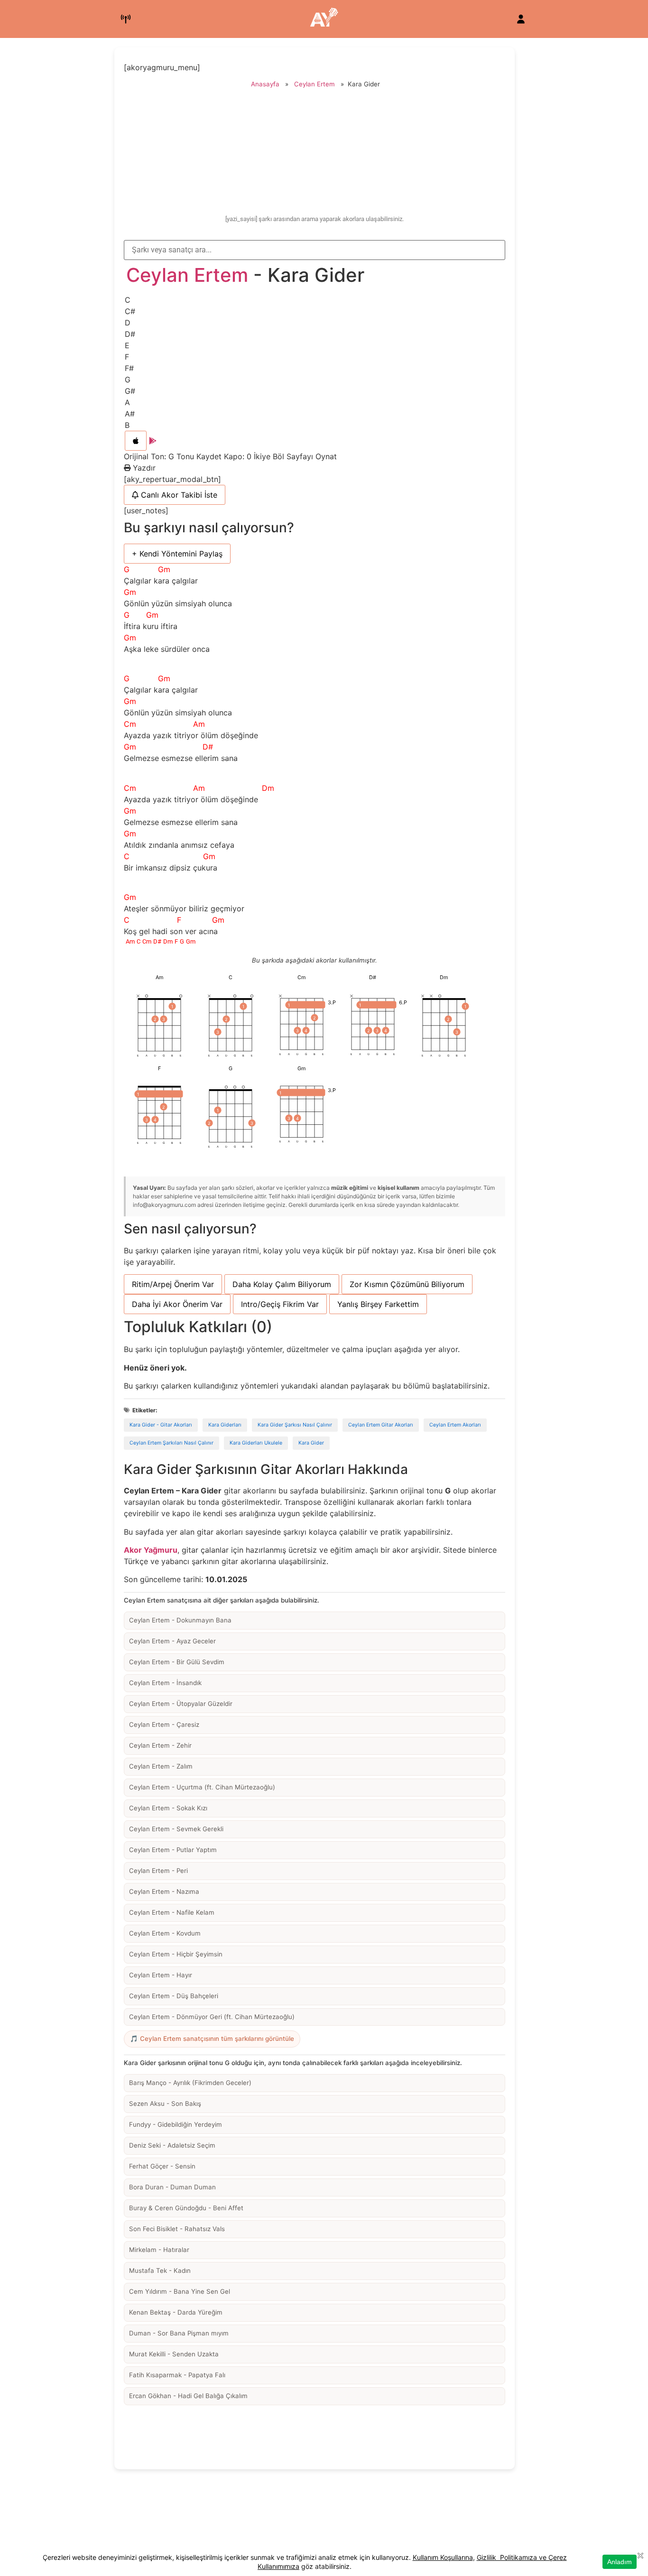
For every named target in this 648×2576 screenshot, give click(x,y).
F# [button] (129, 368)
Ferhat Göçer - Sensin (162, 2166)
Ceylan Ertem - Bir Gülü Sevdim (177, 1662)
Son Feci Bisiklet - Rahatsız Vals (177, 2229)
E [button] (127, 345)
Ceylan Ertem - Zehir (160, 1745)
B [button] (127, 425)
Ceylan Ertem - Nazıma (164, 1891)
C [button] (128, 300)
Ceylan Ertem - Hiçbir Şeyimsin (176, 1954)
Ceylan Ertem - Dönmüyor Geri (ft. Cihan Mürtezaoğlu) (212, 2017)
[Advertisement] (315, 153)
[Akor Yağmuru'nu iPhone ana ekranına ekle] (136, 441)
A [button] (127, 402)
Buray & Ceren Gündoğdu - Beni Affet (186, 2208)
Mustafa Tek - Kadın (160, 2270)
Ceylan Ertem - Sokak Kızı (168, 1808)
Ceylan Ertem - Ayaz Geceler (172, 1641)
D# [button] (130, 334)
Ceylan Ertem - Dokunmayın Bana (180, 1620)
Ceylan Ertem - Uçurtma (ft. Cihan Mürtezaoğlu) (202, 1787)
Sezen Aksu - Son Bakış (165, 2103)
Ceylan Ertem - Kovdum (165, 1933)
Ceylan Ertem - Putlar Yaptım (173, 1850)
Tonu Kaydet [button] (200, 456)
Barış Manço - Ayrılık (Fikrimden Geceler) (190, 2083)
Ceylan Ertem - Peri (158, 1871)
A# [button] (130, 414)
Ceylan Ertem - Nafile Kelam (172, 1912)
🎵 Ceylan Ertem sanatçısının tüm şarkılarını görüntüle (212, 2039)
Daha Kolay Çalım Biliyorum (282, 1284)
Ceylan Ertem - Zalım (161, 1766)
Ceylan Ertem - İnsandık (165, 1683)
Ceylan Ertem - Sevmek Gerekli (176, 1829)
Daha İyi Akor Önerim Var (177, 1304)
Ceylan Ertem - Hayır (161, 1975)
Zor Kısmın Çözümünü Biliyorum (407, 1284)
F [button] (127, 357)
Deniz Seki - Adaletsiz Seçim (172, 2145)
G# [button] (130, 391)
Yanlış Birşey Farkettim (378, 1304)
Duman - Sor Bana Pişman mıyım (179, 2333)
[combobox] (315, 250)
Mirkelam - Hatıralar (159, 2250)
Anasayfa (265, 84)
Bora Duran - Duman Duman (172, 2187)
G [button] (128, 380)
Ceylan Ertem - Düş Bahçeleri (174, 1996)
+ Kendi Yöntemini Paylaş (177, 554)
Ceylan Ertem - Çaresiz (164, 1724)
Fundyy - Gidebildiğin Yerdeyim (176, 2124)
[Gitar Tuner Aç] (126, 19)
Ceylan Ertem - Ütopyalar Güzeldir (181, 1704)
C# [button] (130, 311)
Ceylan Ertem (315, 84)
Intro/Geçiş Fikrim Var (280, 1304)
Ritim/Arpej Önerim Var (173, 1284)
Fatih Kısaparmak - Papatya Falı (177, 2375)
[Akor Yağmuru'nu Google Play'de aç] (153, 441)
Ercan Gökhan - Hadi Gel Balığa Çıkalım (188, 2396)
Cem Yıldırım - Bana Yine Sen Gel (180, 2291)
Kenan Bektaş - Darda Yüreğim (176, 2312)
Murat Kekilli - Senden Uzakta (174, 2354)
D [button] (128, 323)
